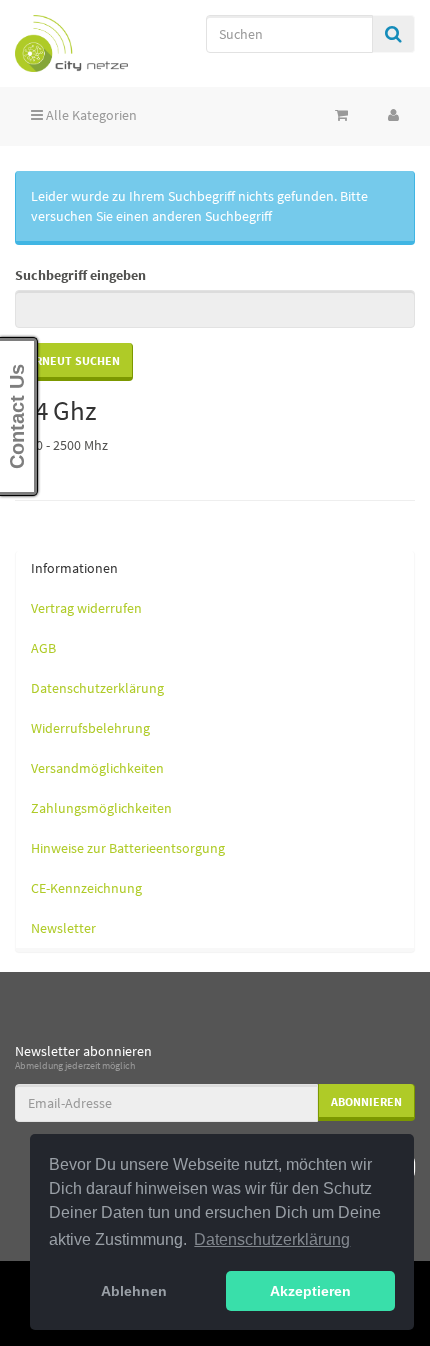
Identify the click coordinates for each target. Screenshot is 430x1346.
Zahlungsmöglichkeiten (101, 808)
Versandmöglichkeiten (97, 768)
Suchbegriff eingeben (80, 275)
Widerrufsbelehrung (90, 728)
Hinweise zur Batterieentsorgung (128, 848)
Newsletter (63, 928)
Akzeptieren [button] (310, 1291)
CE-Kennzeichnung (86, 888)
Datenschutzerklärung (97, 688)
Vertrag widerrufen (86, 608)
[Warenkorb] (341, 115)
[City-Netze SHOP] (71, 43)
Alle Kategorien (90, 115)
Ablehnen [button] (134, 1291)
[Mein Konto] (393, 115)
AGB (43, 648)
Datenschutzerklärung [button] (272, 1239)
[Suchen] (393, 34)
